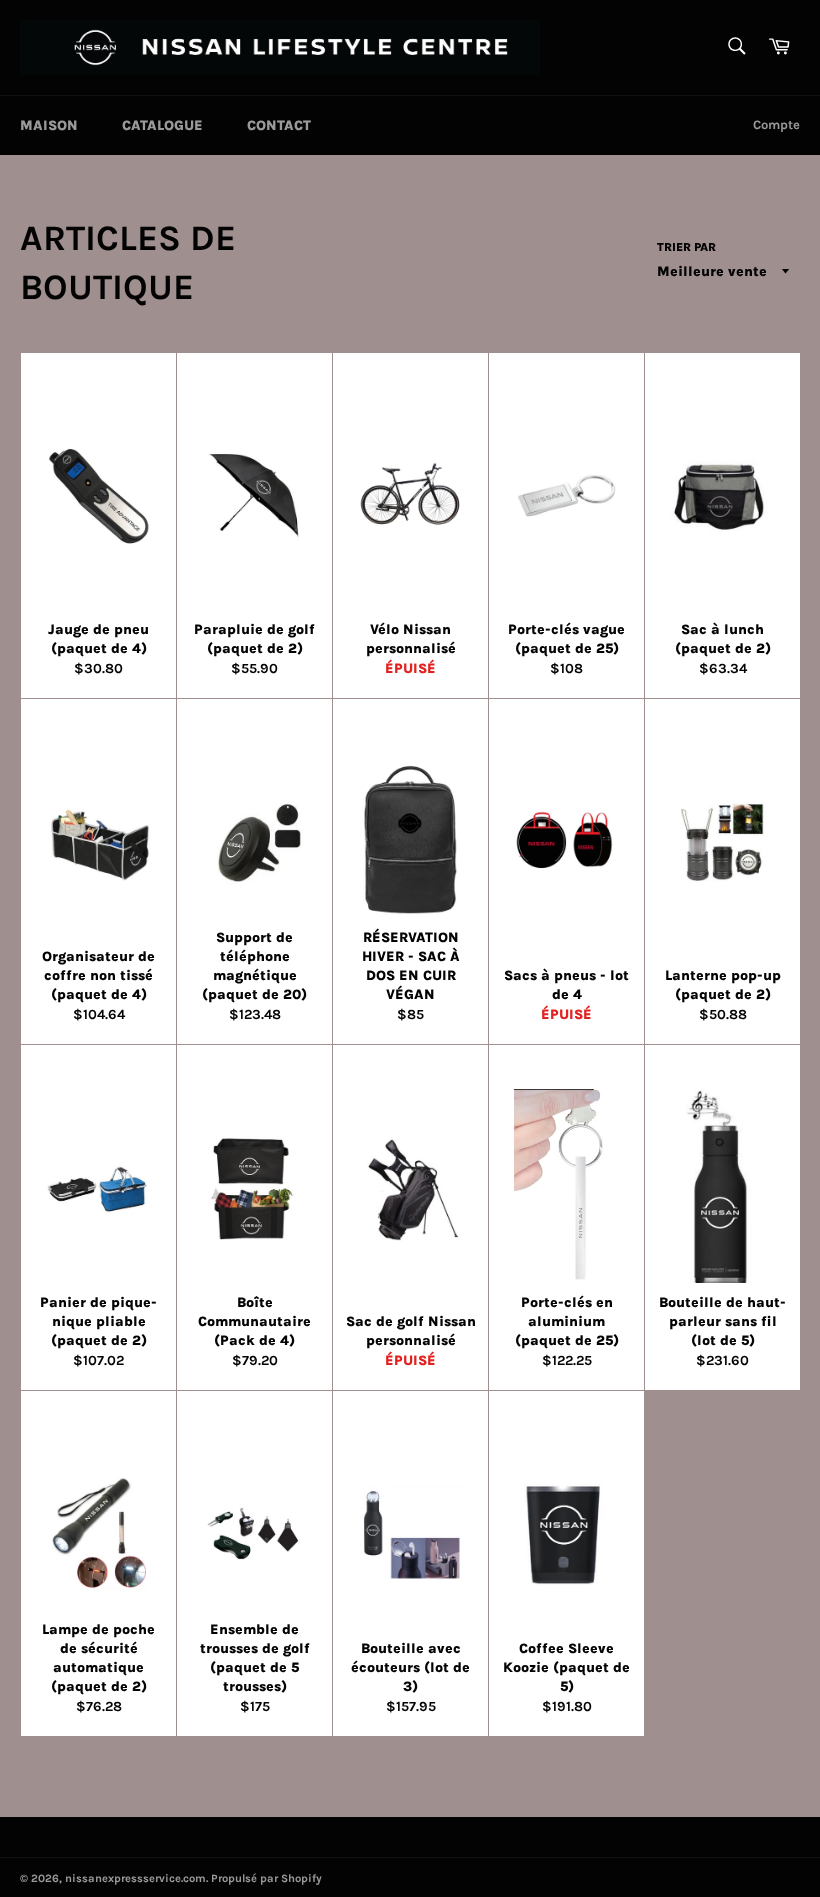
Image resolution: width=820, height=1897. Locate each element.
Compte (776, 124)
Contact (279, 125)
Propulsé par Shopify (266, 1878)
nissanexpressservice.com (135, 1878)
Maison (49, 125)
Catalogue (162, 125)
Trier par (686, 247)
